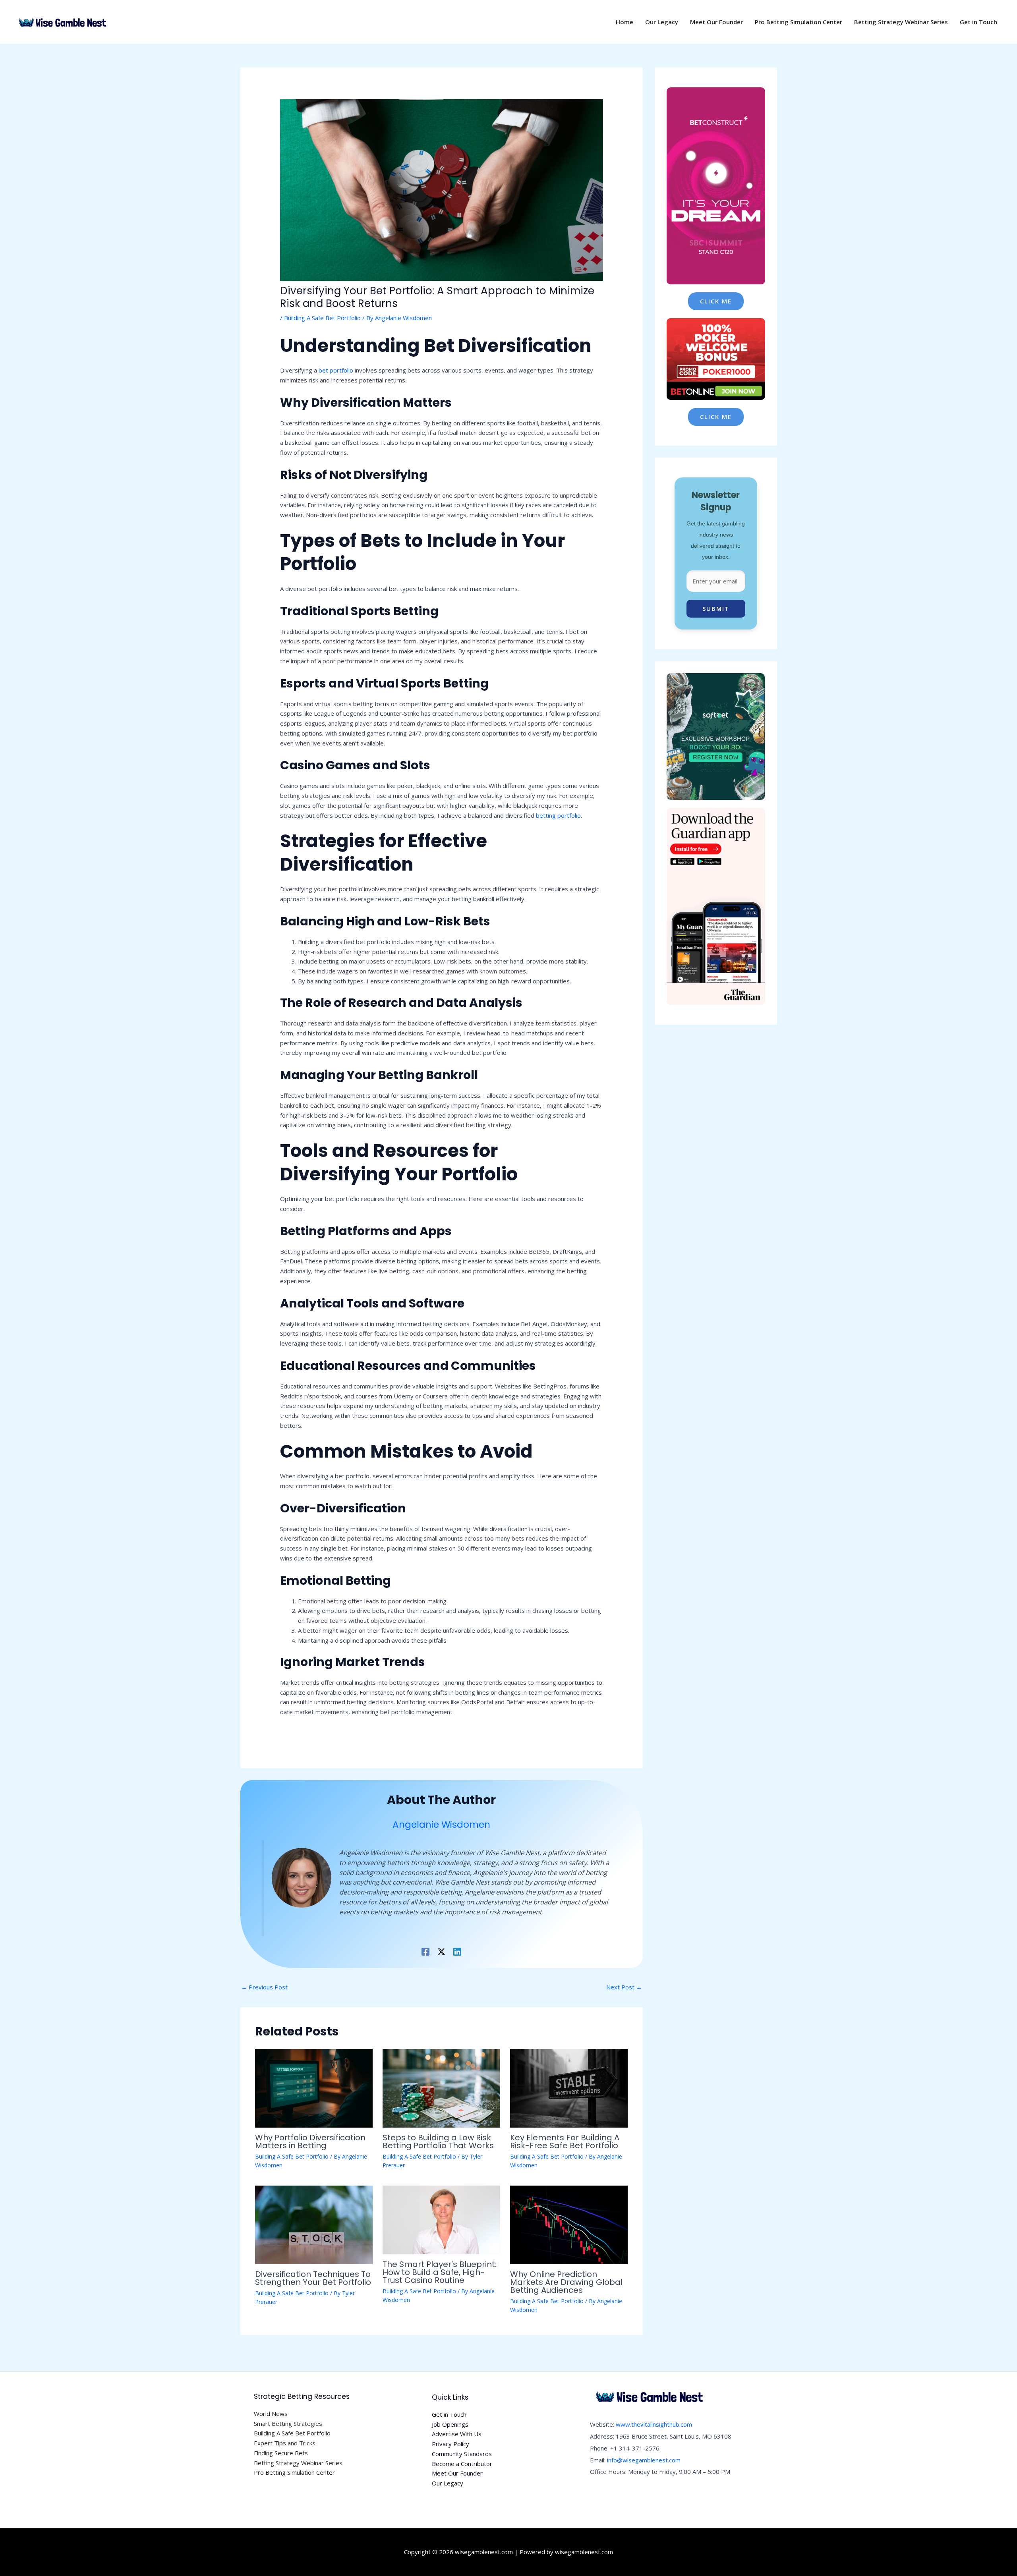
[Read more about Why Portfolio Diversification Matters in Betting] (314, 2087)
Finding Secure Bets (281, 2453)
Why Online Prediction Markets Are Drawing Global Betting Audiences (566, 2282)
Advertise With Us (457, 2434)
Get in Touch (449, 2414)
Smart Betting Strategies (288, 2423)
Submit (716, 608)
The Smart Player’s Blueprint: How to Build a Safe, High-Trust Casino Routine (440, 2272)
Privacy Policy (450, 2444)
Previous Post (264, 1987)
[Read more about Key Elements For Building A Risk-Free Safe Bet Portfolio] (569, 2087)
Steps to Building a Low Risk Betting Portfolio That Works (438, 2142)
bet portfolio (336, 370)
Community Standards (462, 2454)
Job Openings (450, 2424)
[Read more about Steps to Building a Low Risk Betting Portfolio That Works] (441, 2087)
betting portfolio (558, 815)
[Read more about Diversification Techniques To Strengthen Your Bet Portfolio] (314, 2224)
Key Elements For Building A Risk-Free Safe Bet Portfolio (565, 2142)
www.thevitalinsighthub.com (654, 2424)
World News (271, 2414)
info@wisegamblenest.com (644, 2460)
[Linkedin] (457, 1951)
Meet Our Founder (457, 2473)
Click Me (716, 301)
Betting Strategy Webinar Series (298, 2463)
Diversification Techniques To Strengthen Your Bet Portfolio (313, 2278)
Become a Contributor (462, 2464)
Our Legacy (448, 2483)
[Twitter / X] (441, 1951)
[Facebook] (425, 1951)
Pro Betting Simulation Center (294, 2472)
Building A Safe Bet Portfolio (322, 318)
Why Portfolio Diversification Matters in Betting (310, 2142)
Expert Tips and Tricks (285, 2443)
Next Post (624, 1987)
